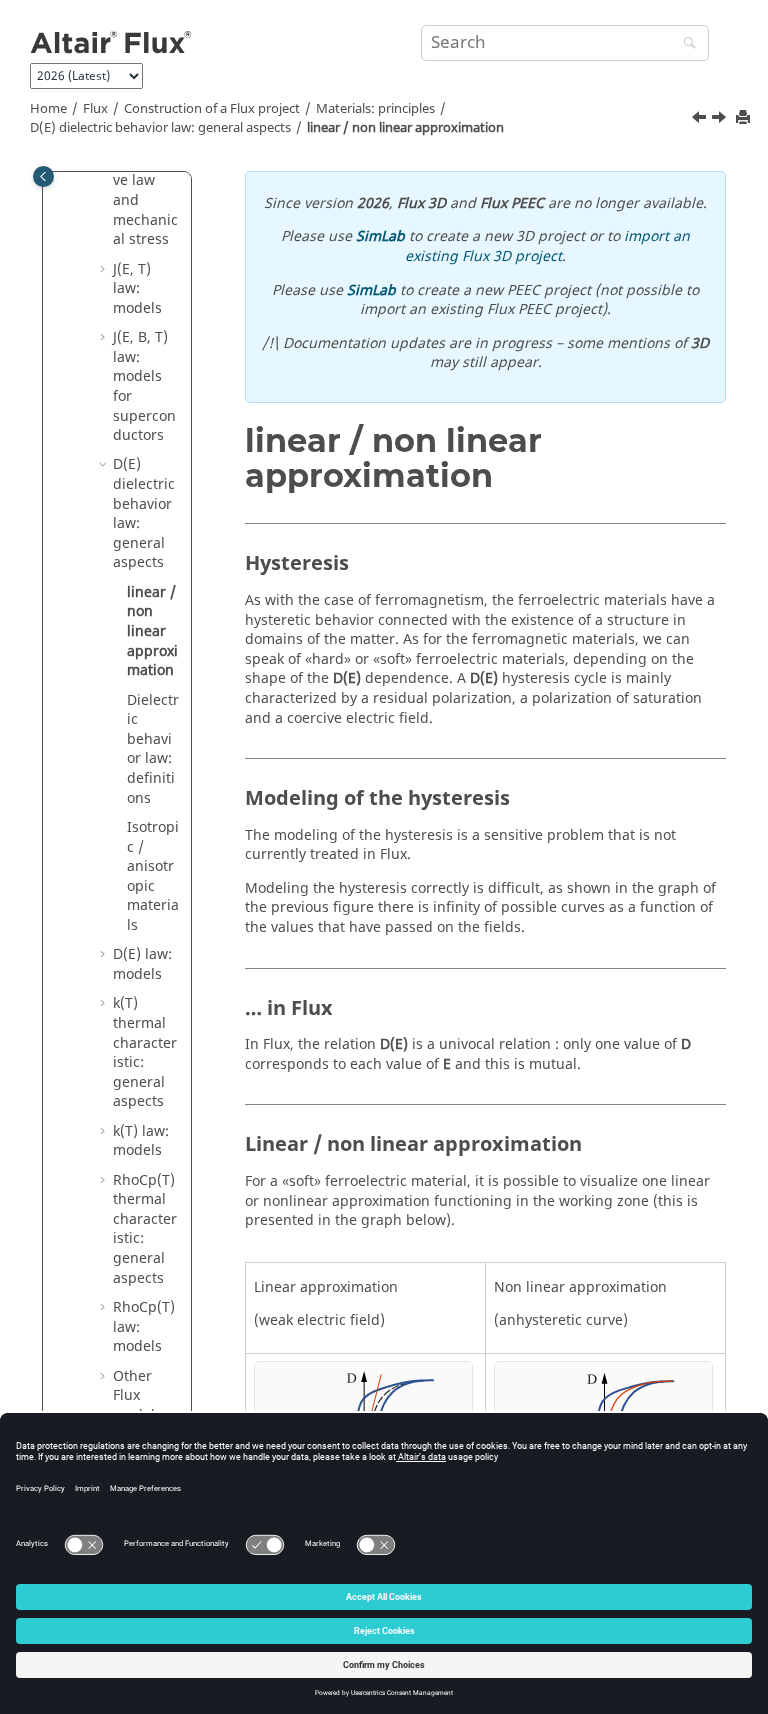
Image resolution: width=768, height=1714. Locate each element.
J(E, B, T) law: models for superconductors (144, 386)
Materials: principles (375, 109)
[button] (105, 270)
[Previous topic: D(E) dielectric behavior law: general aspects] (701, 120)
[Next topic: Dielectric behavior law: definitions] (721, 120)
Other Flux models (137, 1396)
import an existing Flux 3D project (547, 246)
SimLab (380, 236)
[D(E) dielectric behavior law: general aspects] (701, 120)
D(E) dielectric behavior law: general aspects (160, 128)
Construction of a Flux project (212, 109)
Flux (95, 109)
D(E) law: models (142, 964)
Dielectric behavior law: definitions (153, 749)
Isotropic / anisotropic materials (153, 876)
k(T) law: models (141, 1141)
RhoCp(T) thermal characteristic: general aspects (145, 1229)
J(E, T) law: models (137, 289)
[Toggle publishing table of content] (43, 176)
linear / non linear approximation (405, 128)
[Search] (685, 44)
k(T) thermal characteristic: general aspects (145, 1052)
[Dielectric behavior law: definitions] (721, 120)
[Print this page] (745, 118)
